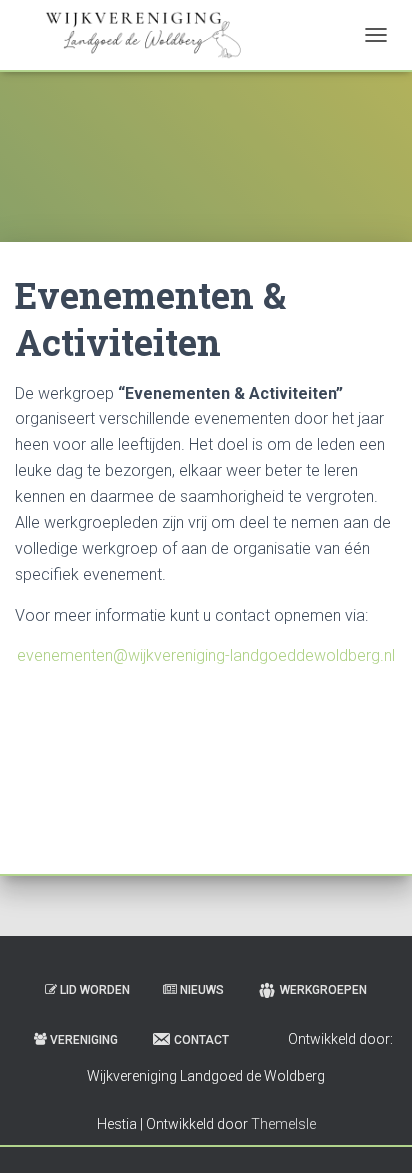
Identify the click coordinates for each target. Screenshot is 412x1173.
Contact (201, 1040)
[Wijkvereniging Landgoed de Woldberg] (144, 35)
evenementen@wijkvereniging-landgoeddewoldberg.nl (206, 655)
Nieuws (202, 990)
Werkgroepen (323, 990)
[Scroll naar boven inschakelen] (372, 1133)
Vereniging (84, 1040)
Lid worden (95, 990)
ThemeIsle (283, 1124)
